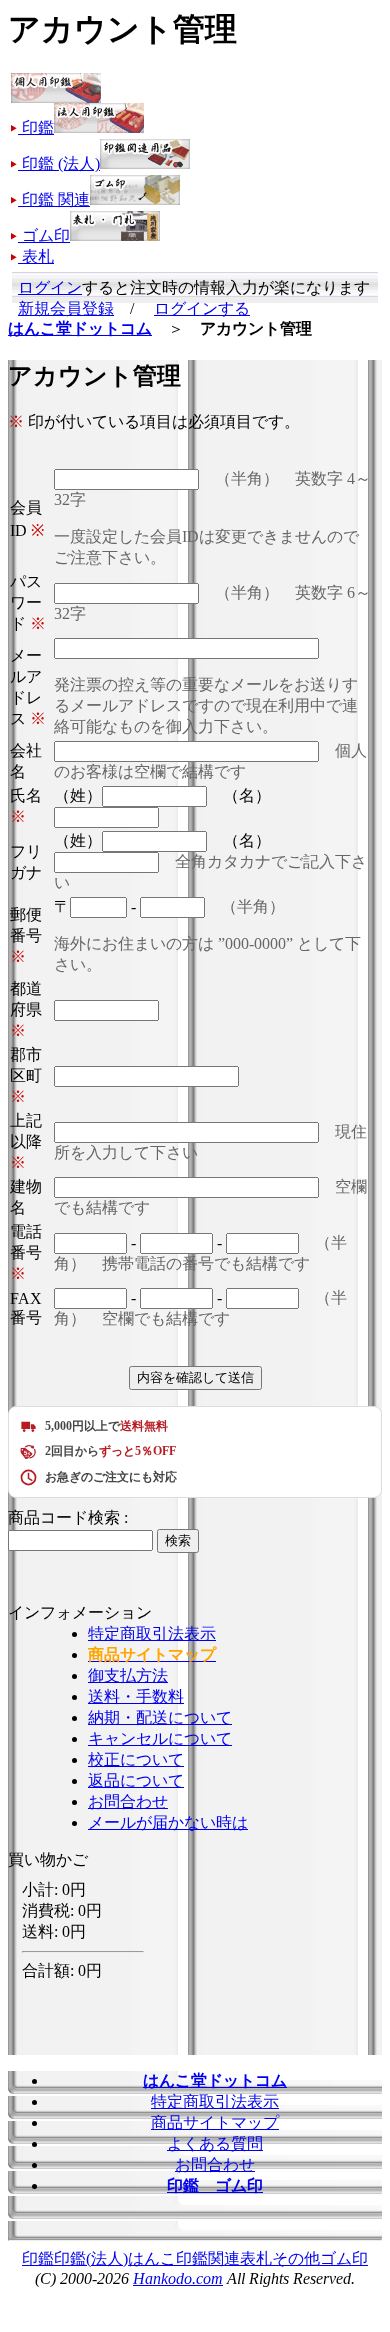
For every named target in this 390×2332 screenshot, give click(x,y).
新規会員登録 (66, 308)
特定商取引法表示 (152, 1633)
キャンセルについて (160, 1738)
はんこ (152, 2258)
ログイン (50, 287)
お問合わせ (128, 1801)
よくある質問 (215, 2143)
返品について (136, 1780)
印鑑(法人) (91, 2258)
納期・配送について (160, 1717)
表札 (256, 2258)
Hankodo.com (178, 2278)
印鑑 (38, 2258)
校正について (136, 1759)
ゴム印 (344, 2258)
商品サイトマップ (215, 2122)
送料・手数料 (136, 1696)
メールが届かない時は (168, 1822)
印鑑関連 (208, 2258)
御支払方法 (128, 1675)
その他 (296, 2258)
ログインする (202, 308)
